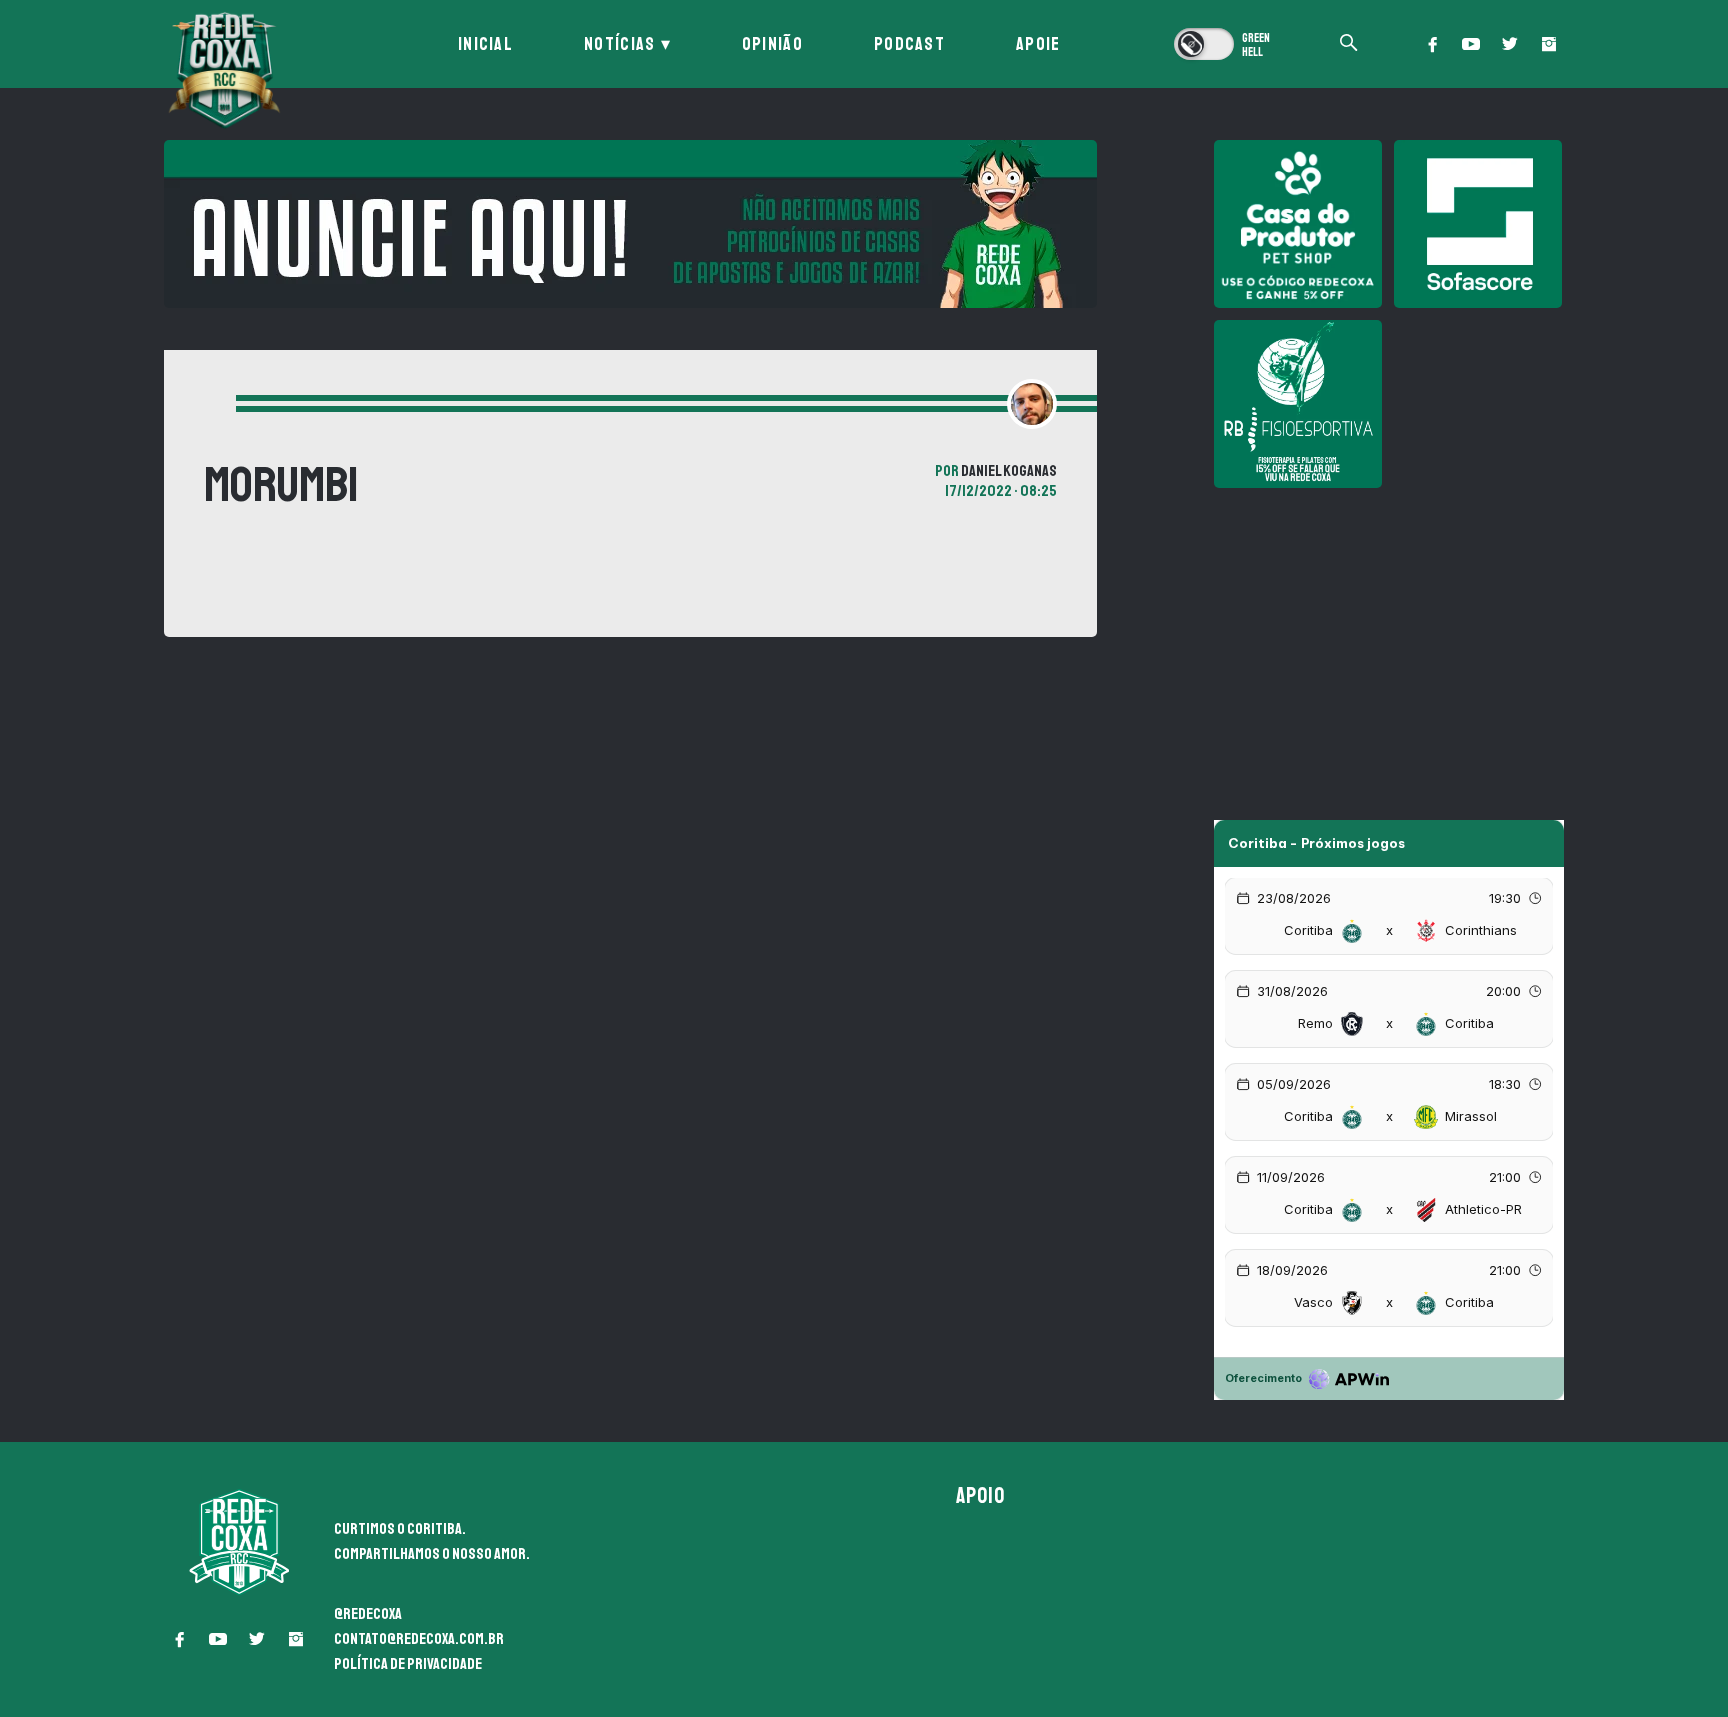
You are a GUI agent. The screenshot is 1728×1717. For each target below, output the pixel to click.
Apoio (981, 1496)
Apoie (1038, 44)
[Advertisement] (1389, 640)
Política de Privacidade (408, 1664)
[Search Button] (1349, 44)
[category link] (205, 406)
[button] (1432, 44)
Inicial (485, 44)
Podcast (909, 44)
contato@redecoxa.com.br (419, 1639)
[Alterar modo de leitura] (1224, 44)
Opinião (772, 44)
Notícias (619, 44)
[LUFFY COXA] (630, 224)
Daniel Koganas (1009, 471)
